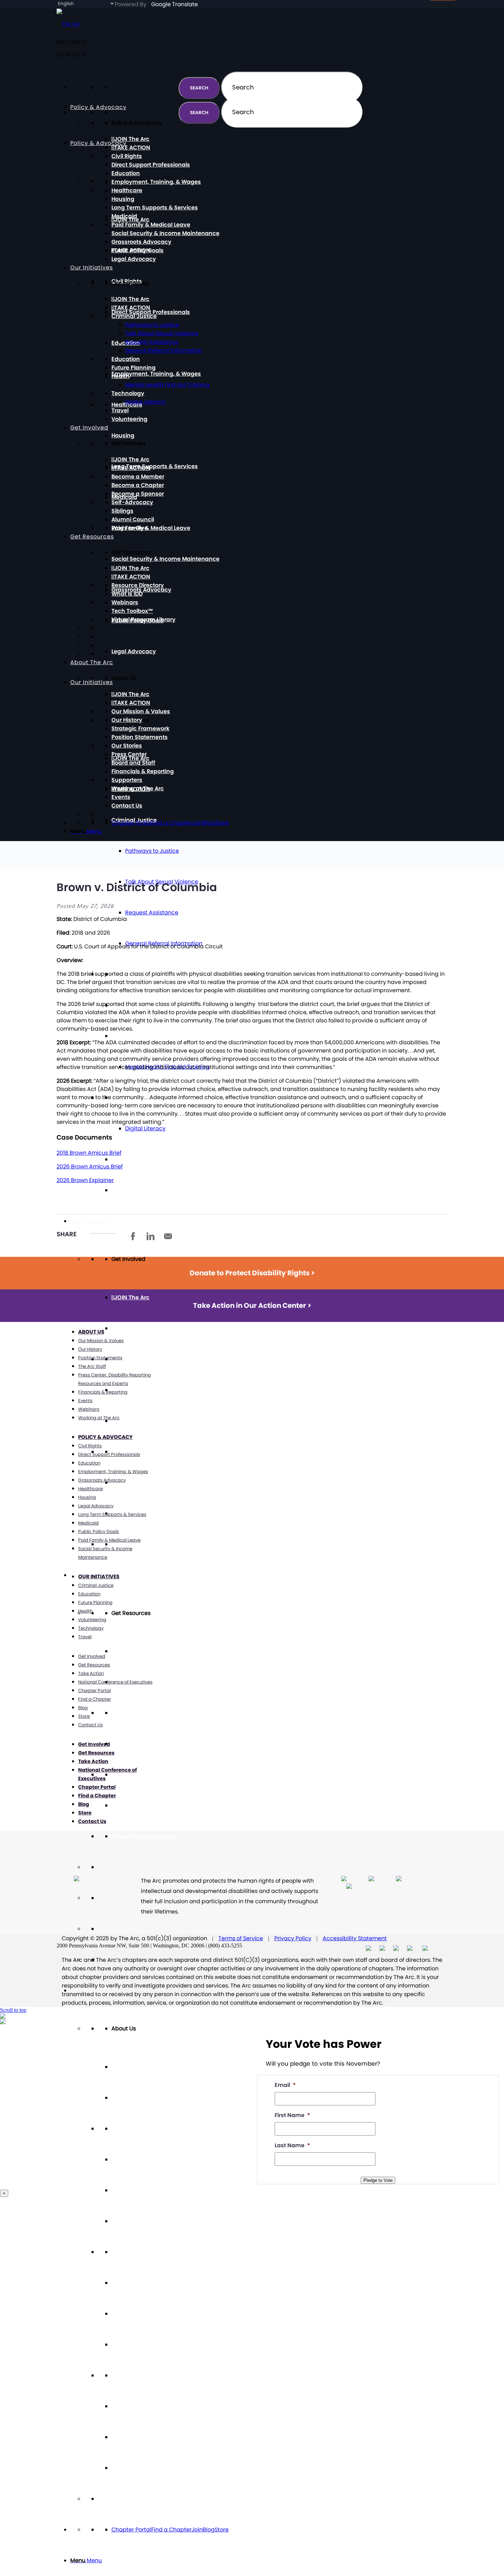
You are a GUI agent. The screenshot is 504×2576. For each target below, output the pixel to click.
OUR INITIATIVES (99, 1576)
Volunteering (129, 1190)
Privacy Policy (293, 1938)
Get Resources (92, 537)
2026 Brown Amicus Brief (90, 1167)
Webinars (125, 1775)
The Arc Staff (92, 1366)
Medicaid (124, 216)
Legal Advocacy (134, 651)
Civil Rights (127, 156)
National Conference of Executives (115, 1682)
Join (197, 2530)
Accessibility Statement (355, 1938)
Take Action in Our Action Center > (252, 1305)
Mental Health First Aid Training (167, 385)
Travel (120, 1159)
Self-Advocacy (132, 502)
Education (126, 173)
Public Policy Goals (137, 250)
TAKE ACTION (132, 1328)
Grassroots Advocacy (141, 242)
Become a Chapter (138, 1390)
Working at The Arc (138, 2406)
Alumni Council (133, 519)
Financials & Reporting (143, 2344)
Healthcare (127, 190)
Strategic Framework (140, 2190)
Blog (209, 2530)
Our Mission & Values (141, 2129)
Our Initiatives (92, 268)
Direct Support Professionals (151, 312)
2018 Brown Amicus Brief (89, 1153)
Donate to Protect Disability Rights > (252, 1273)
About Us (91, 1332)
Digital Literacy (145, 1128)
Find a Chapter (171, 2530)
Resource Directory (138, 1713)
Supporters (127, 2375)
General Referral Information (164, 350)
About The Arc (92, 1990)
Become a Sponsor (138, 1421)
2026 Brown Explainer (85, 1180)
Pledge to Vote (378, 2180)
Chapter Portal (131, 2530)
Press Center (129, 2283)
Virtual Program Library (143, 1836)
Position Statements (140, 2221)
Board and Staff (133, 2314)
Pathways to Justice (152, 851)
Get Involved (89, 1221)
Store (222, 2530)
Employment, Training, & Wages (156, 374)
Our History (127, 2159)
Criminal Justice (134, 316)
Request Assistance (152, 913)
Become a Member (138, 1359)
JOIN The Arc (132, 1297)
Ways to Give (130, 528)
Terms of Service (241, 1938)
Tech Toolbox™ (132, 1805)
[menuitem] (259, 2561)
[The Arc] (68, 24)
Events (121, 2437)
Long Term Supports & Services (155, 466)
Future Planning (134, 368)
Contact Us (127, 2468)
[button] (73, 55)
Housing (123, 435)
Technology (128, 393)
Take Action (91, 1673)
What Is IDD (127, 1744)
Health (121, 1036)
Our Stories (127, 2252)
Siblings (122, 511)
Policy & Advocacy (98, 143)
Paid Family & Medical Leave (151, 528)
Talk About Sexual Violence (162, 333)
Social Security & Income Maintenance (165, 559)
